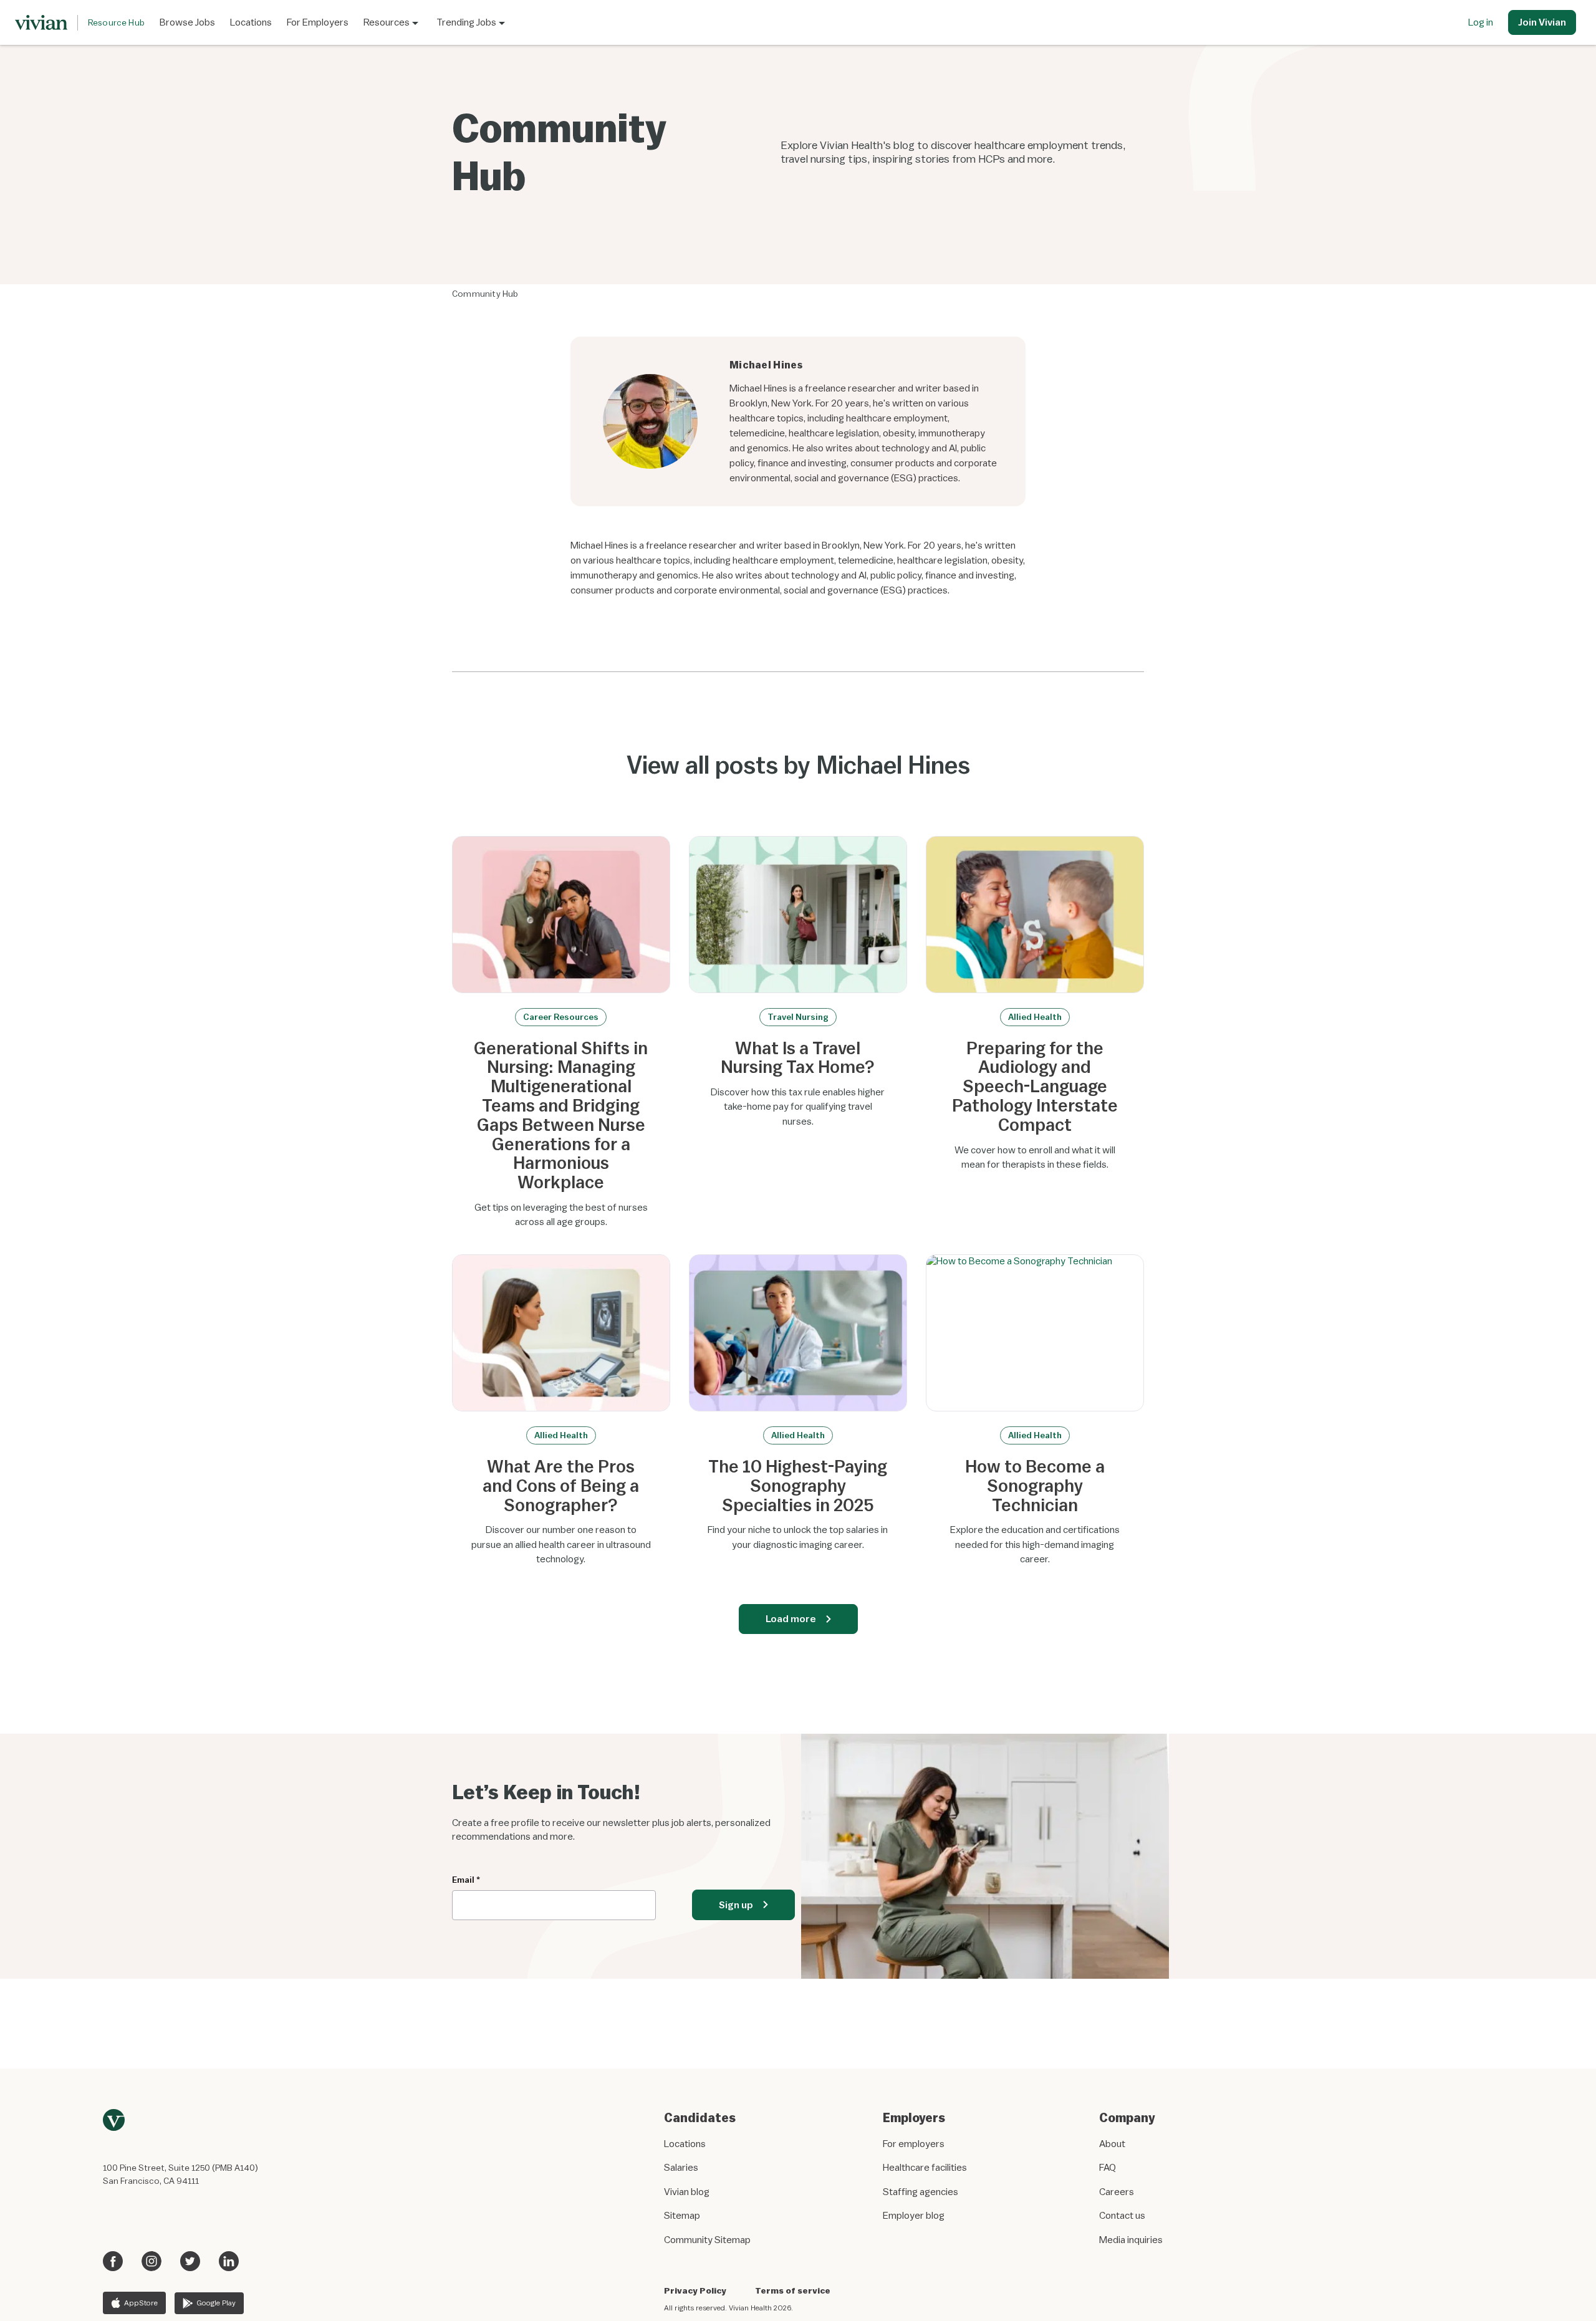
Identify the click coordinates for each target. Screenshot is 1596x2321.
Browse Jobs (187, 22)
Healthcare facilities (925, 2167)
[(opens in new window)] (113, 2257)
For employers (914, 2143)
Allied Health (1035, 1017)
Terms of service (793, 2290)
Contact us (1122, 2215)
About (1112, 2143)
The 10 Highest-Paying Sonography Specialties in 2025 (798, 1486)
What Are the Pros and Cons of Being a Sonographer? (561, 1486)
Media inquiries (1131, 2239)
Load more (791, 1618)
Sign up (736, 1905)
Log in (1481, 22)
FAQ (1108, 2167)
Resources (387, 22)
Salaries (681, 2167)
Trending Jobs (466, 22)
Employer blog (914, 2215)
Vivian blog (687, 2191)
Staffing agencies (921, 2191)
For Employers (318, 22)
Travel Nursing (798, 1017)
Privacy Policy (695, 2290)
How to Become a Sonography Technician (1035, 1486)
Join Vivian (1542, 22)
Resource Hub (116, 22)
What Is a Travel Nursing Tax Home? (798, 1058)
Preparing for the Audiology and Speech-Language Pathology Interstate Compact (1035, 1087)
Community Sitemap (707, 2239)
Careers (1117, 2191)
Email (466, 1880)
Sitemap (682, 2215)
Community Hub (485, 294)
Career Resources (561, 1017)
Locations (251, 22)
